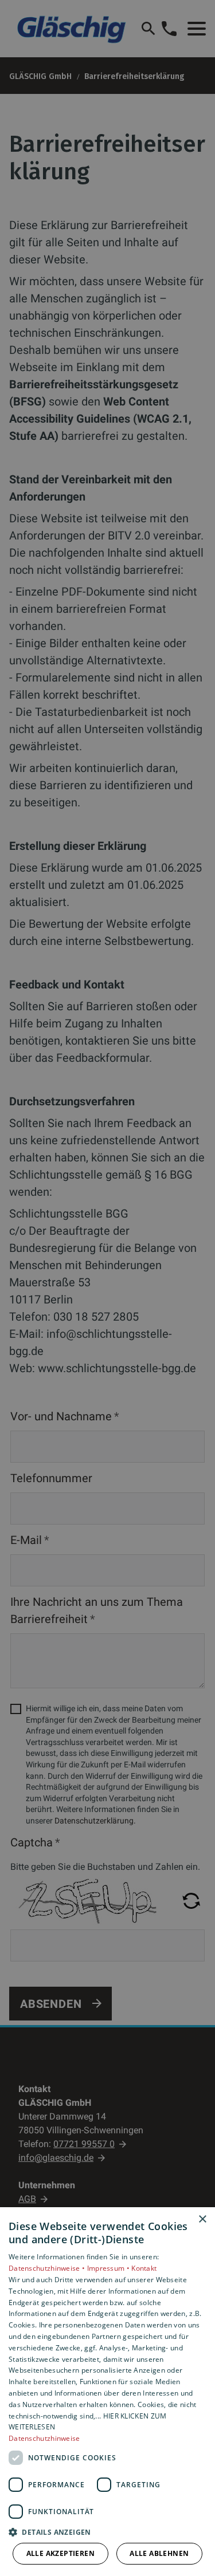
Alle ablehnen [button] (159, 2553)
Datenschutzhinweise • (48, 2268)
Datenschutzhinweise (44, 2438)
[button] (107, 2532)
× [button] (202, 2219)
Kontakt (144, 2268)
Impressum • (110, 2268)
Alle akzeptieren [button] (60, 2553)
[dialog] (107, 2392)
